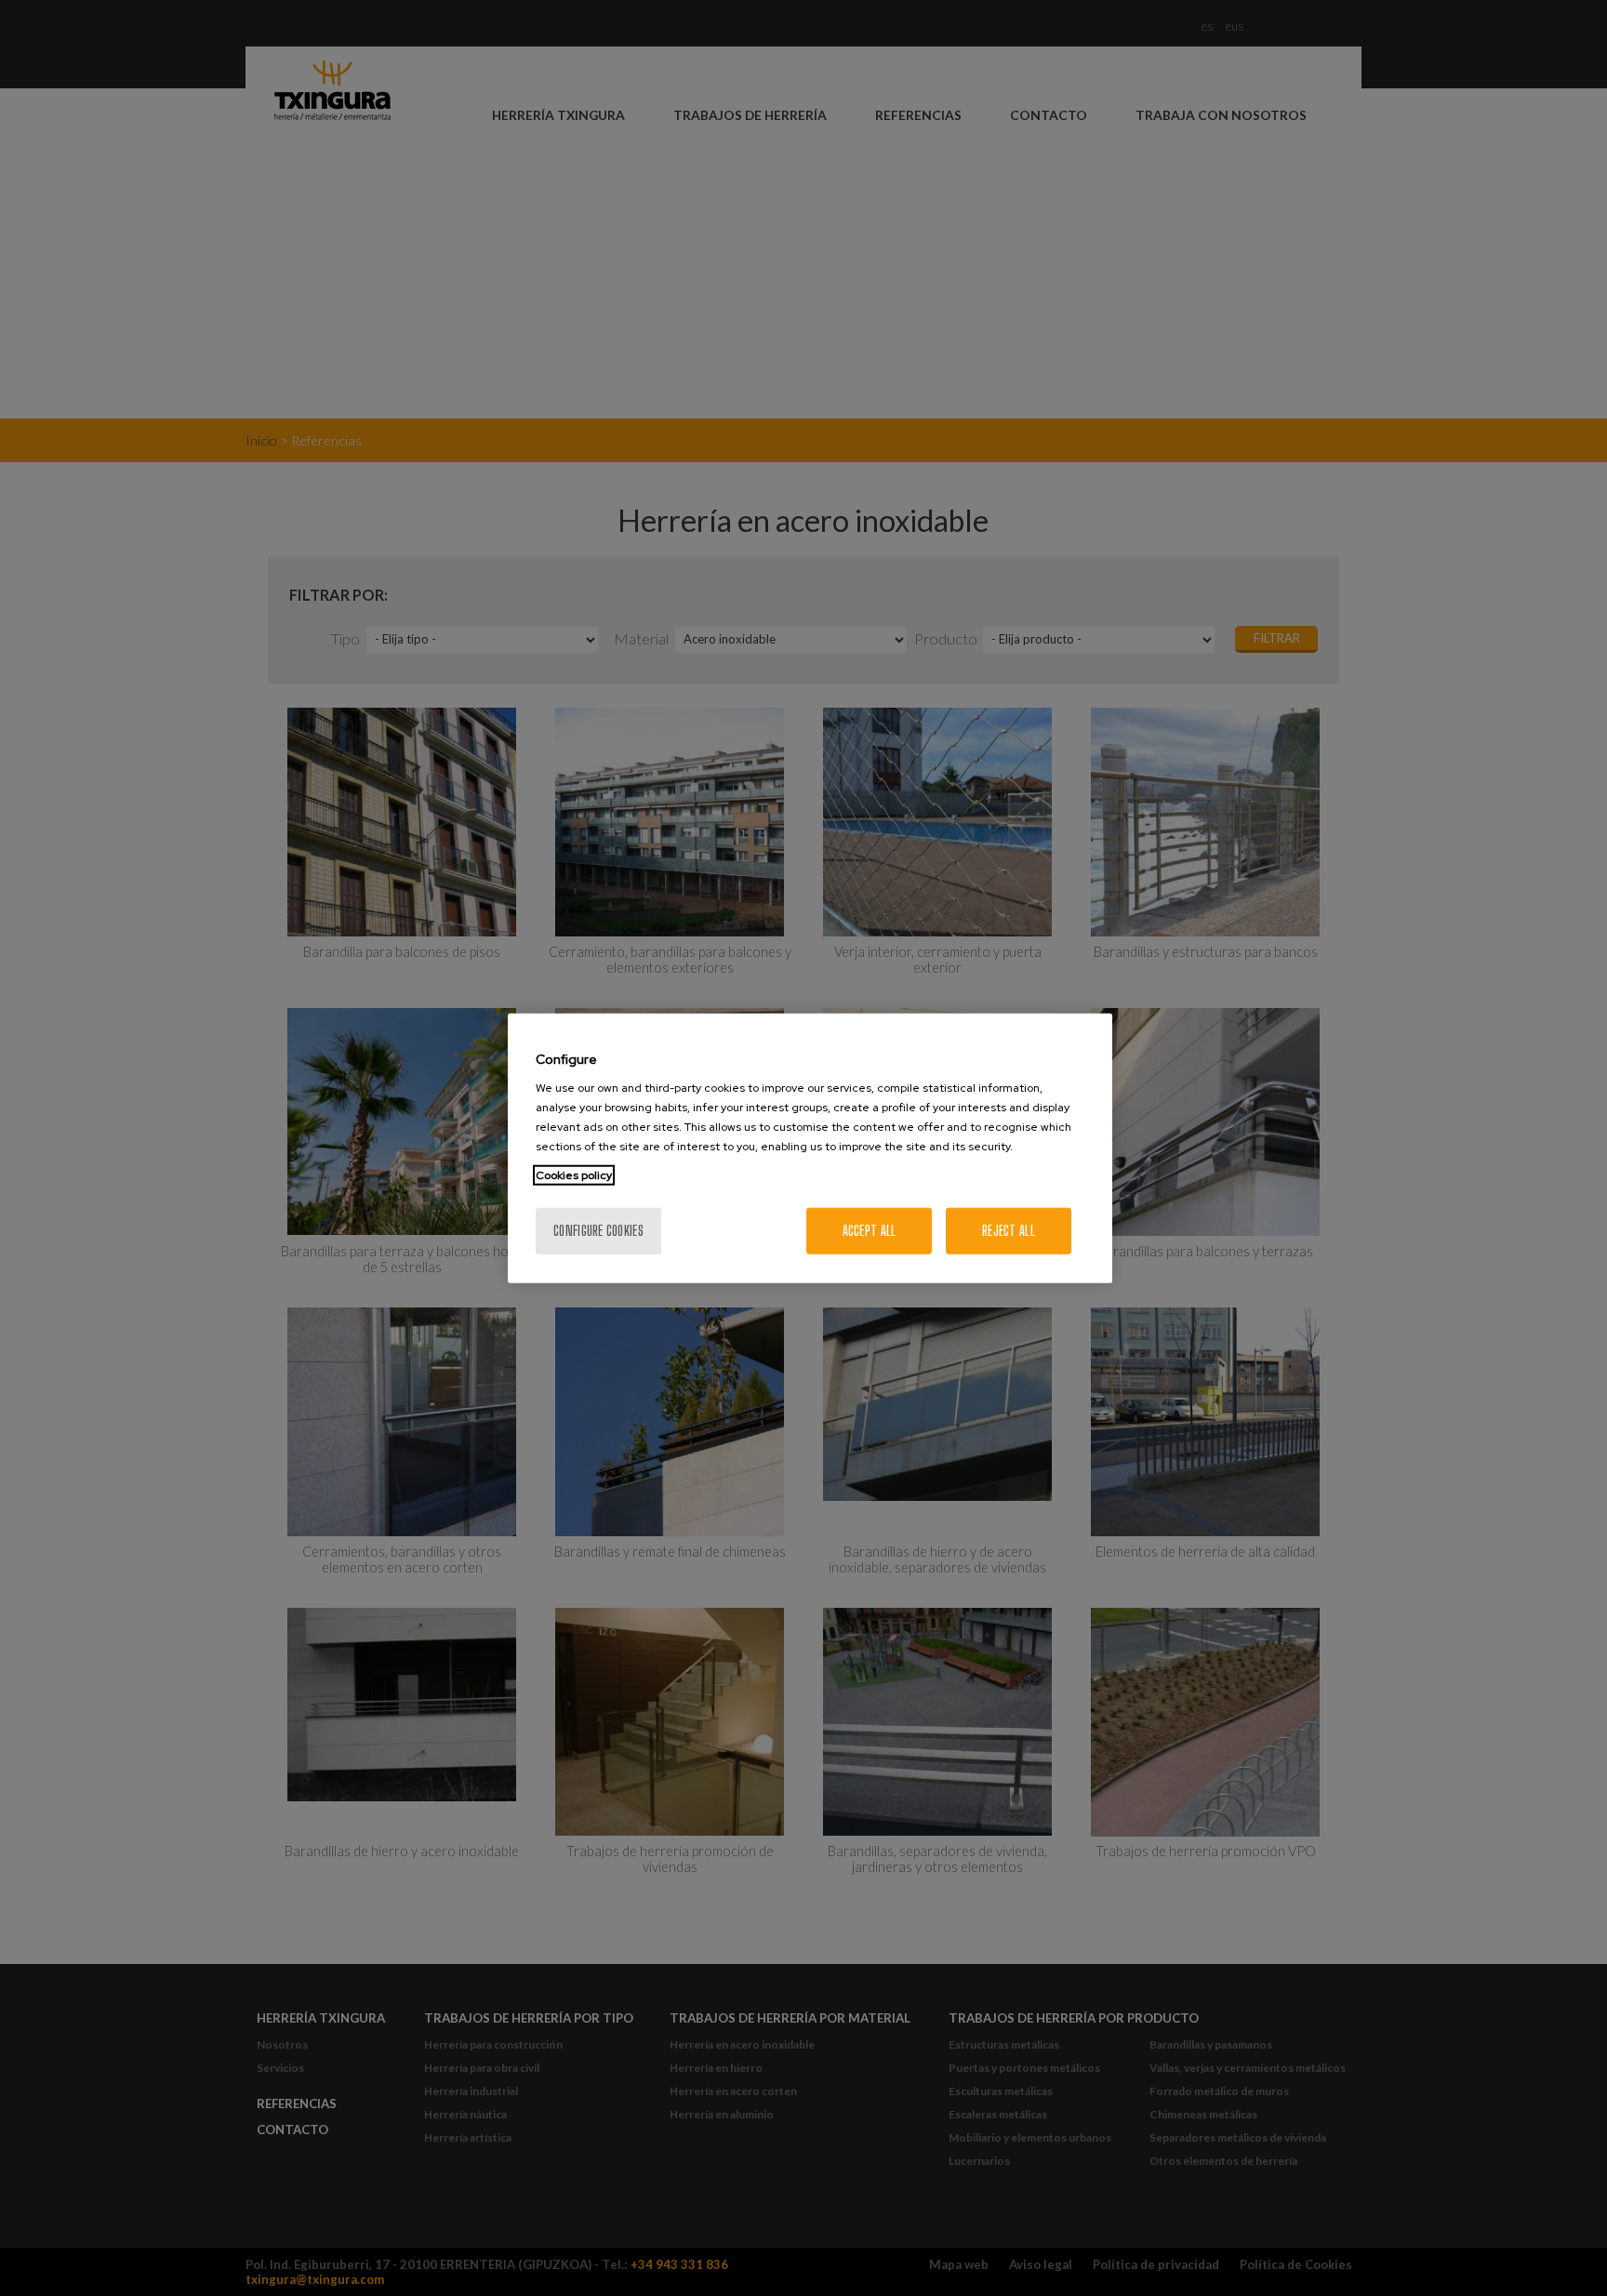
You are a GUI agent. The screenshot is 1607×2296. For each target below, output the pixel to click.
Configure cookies (598, 1231)
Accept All (870, 1231)
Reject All (1009, 1231)
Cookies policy (574, 1175)
